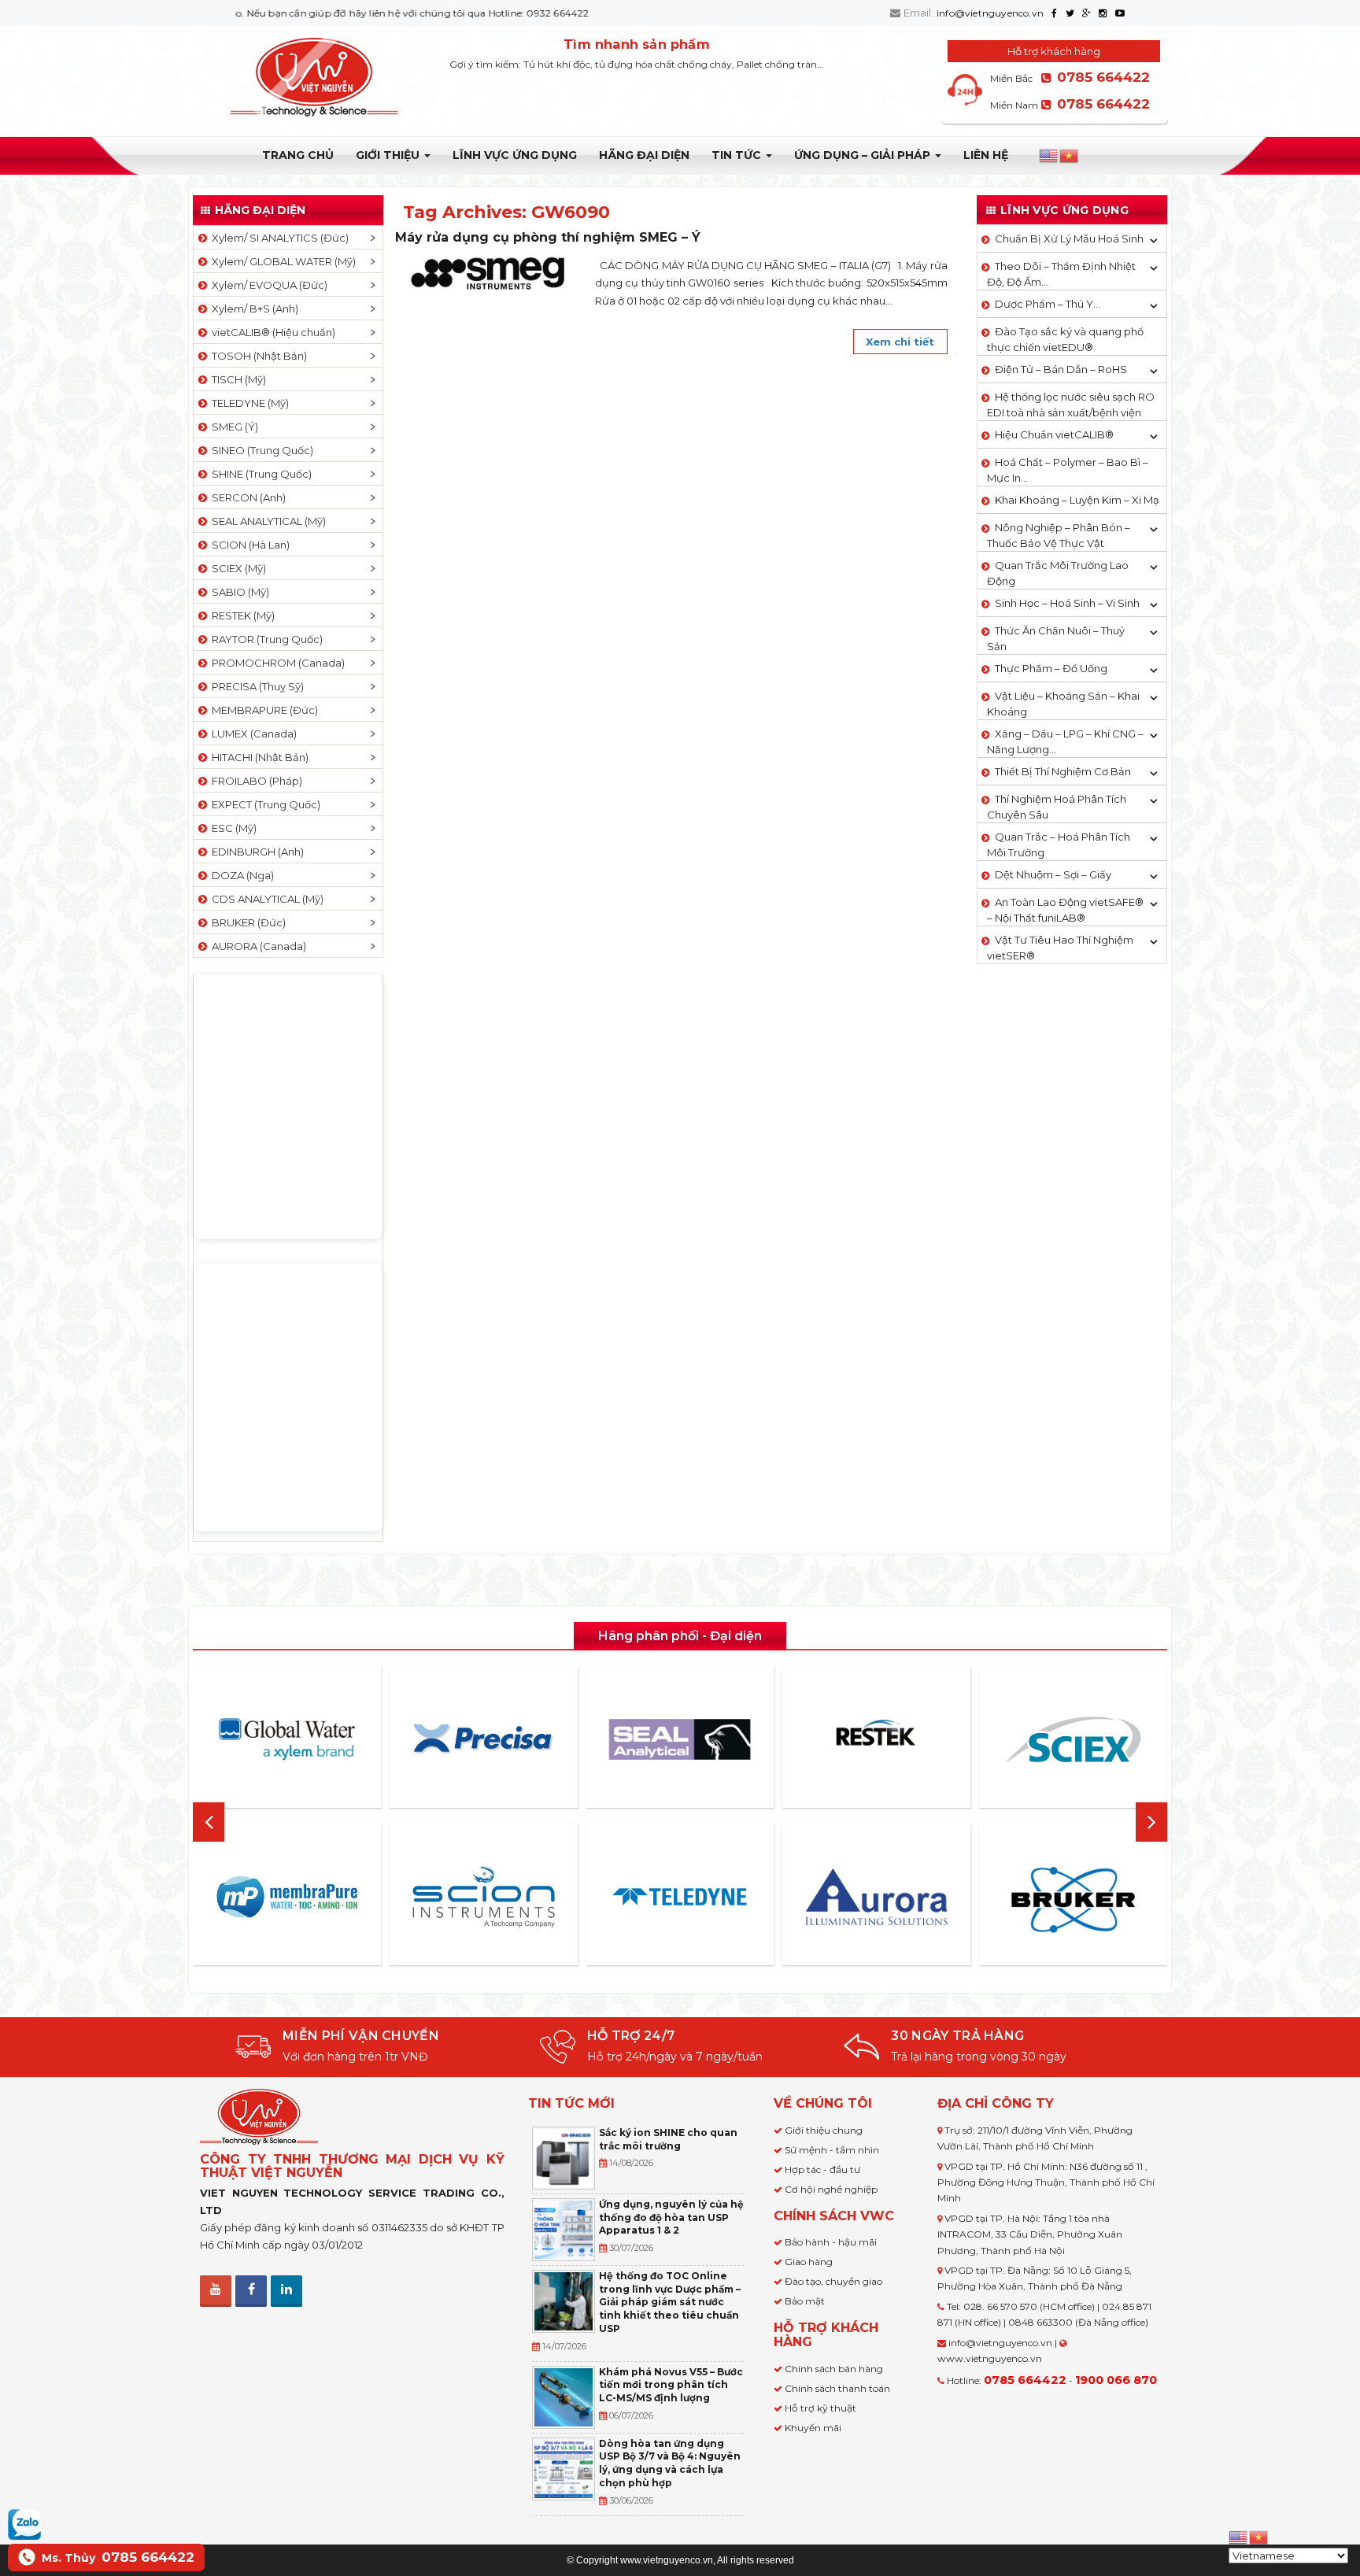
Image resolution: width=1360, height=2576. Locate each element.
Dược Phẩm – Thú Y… (1048, 304)
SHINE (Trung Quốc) (259, 474)
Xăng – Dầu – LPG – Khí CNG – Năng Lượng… (1065, 741)
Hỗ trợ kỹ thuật (820, 2408)
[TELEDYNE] (680, 1897)
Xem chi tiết (900, 342)
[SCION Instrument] (483, 1897)
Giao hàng (809, 2262)
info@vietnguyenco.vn (990, 13)
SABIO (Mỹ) (238, 592)
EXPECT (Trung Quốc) (264, 804)
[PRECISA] (483, 1739)
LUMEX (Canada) (252, 734)
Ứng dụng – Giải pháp (864, 155)
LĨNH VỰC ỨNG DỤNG (515, 155)
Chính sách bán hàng (834, 2369)
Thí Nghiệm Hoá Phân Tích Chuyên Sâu (1057, 807)
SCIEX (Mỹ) (237, 568)
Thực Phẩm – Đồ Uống (1051, 668)
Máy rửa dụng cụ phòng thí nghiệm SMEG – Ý (548, 237)
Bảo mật (805, 2301)
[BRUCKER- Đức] (1073, 1900)
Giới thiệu (389, 155)
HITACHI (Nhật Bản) (258, 757)
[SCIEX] (1073, 1739)
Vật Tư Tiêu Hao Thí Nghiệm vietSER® (1060, 948)
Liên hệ (986, 155)
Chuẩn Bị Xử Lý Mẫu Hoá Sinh (1069, 238)
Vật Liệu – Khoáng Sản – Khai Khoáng (1063, 704)
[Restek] (877, 1739)
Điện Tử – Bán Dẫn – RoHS (1061, 369)
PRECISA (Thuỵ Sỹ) (255, 686)
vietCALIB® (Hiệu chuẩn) (271, 332)
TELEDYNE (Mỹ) (248, 403)
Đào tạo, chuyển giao (833, 2281)
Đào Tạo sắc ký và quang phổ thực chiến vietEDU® (1065, 339)
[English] (1049, 156)
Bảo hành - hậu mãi (831, 2242)
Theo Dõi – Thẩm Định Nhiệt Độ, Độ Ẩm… (1061, 274)
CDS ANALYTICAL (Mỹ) (265, 899)
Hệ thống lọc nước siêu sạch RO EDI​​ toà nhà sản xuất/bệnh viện (1071, 405)
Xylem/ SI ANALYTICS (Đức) (278, 238)
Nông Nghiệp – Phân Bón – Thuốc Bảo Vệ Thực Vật (1059, 535)
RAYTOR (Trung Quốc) (265, 639)
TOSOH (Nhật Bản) (257, 356)
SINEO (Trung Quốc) (260, 450)
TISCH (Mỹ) (237, 379)
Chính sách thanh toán (837, 2388)
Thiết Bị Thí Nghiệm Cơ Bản (1063, 771)
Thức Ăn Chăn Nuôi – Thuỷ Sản (1056, 638)
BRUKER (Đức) (246, 922)
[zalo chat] (24, 2523)
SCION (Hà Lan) (248, 545)
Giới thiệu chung (824, 2130)
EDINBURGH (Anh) (255, 852)
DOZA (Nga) (240, 875)
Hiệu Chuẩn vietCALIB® (1054, 434)
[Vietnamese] (1070, 156)
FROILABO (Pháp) (255, 781)
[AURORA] (877, 1896)
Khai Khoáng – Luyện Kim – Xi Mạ (1077, 500)
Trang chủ (298, 155)
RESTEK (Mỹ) (241, 615)
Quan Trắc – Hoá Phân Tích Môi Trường (1059, 844)
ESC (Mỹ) (232, 828)
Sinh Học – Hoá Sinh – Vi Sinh (1067, 603)
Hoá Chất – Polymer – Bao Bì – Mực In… (1068, 470)
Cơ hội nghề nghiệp (831, 2189)
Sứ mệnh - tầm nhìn (832, 2150)
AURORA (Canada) (257, 946)
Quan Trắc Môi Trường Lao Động (1058, 573)
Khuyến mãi (813, 2428)
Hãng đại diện (644, 155)
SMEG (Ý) (233, 427)
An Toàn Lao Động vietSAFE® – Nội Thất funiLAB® (1065, 910)
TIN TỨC (738, 155)
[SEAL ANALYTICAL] (680, 1739)
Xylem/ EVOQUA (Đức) (267, 285)
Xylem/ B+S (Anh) (253, 309)
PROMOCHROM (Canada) (276, 663)
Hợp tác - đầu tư (822, 2169)
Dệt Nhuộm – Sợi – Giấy (1053, 874)
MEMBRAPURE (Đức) (262, 710)
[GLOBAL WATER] (287, 1739)
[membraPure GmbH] (287, 1897)
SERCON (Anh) (246, 497)
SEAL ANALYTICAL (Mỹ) (266, 521)
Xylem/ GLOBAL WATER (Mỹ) (281, 261)
